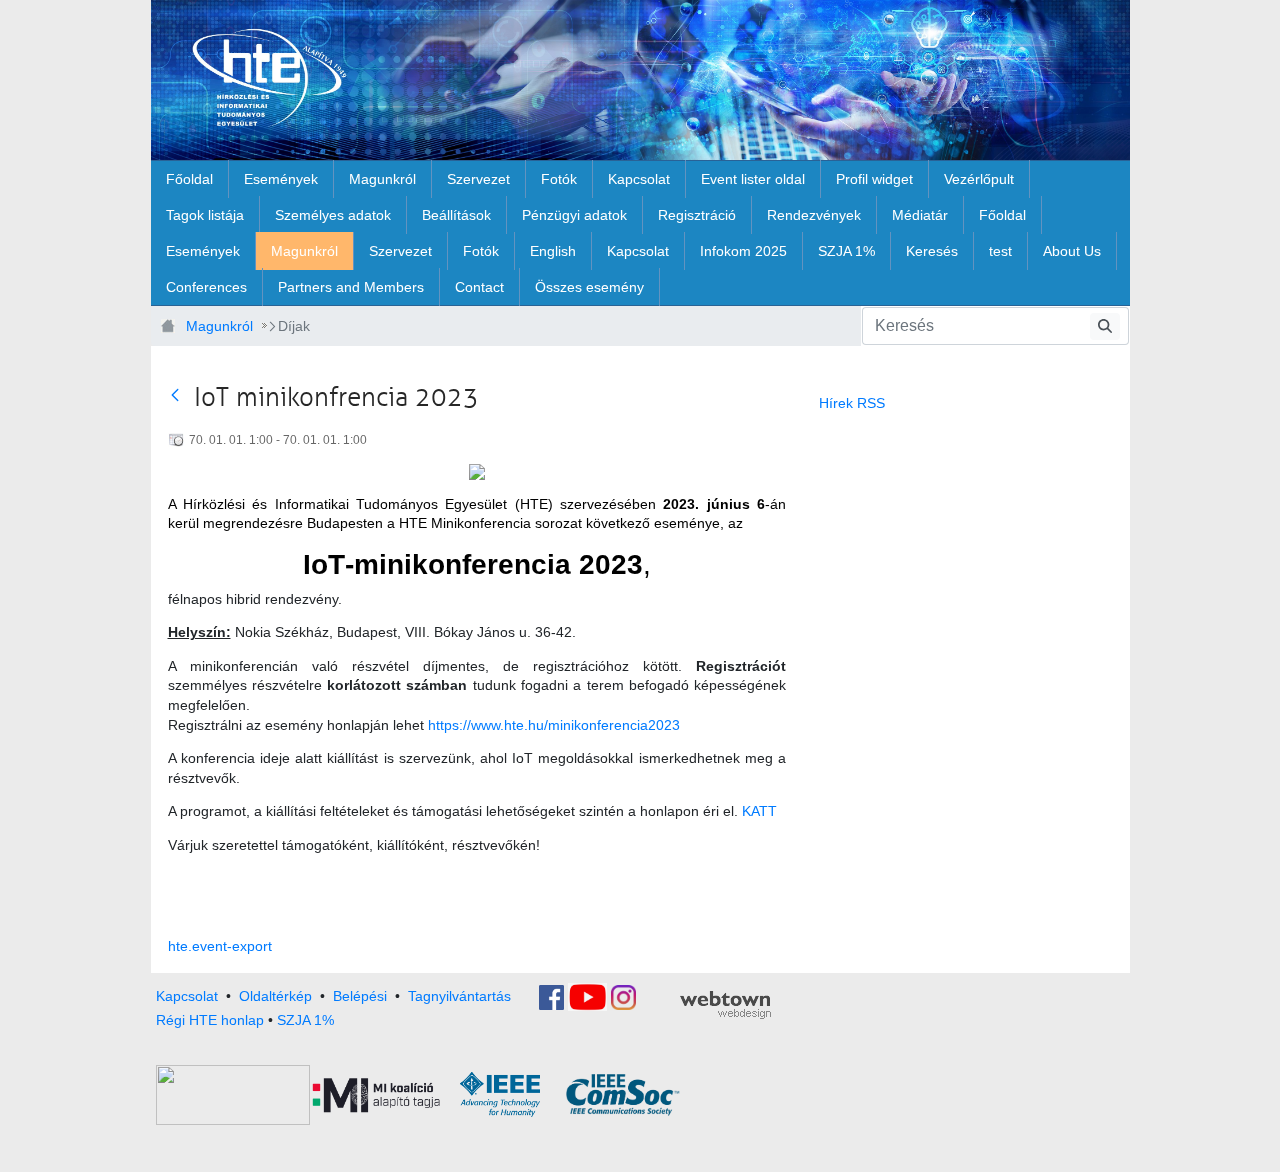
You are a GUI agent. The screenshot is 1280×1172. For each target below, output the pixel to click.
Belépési (360, 996)
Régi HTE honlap (210, 1020)
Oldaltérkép (275, 996)
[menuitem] (189, 179)
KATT (759, 811)
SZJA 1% (305, 1020)
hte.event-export (220, 946)
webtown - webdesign (725, 1005)
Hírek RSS (852, 403)
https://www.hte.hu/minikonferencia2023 (554, 725)
